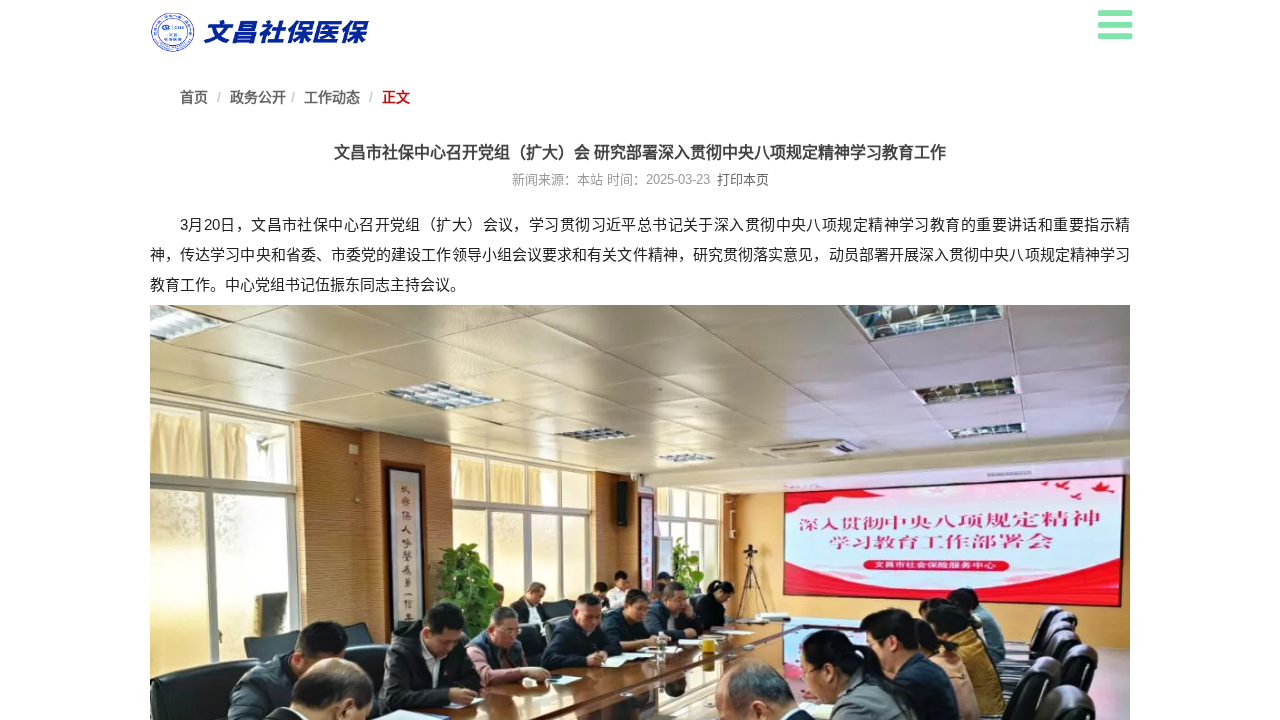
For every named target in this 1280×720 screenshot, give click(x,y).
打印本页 (741, 179)
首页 (194, 97)
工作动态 (332, 97)
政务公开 (258, 97)
